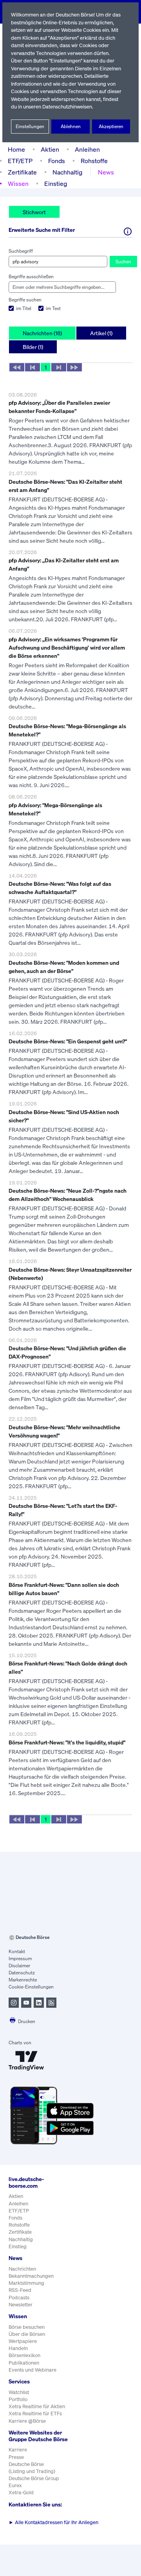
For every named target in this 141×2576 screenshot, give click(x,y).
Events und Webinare (33, 2370)
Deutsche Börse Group (34, 2478)
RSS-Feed (20, 2290)
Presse (16, 2457)
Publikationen (24, 2363)
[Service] (128, 231)
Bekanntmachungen (31, 2276)
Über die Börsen (27, 2334)
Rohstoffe (94, 161)
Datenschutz (22, 1973)
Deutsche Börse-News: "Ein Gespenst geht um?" (68, 1041)
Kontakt (17, 1951)
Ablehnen (71, 126)
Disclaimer (19, 1966)
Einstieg (56, 184)
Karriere (18, 2450)
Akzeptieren (111, 126)
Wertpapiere (23, 2341)
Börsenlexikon (24, 2355)
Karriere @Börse (27, 2421)
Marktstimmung (26, 2283)
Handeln (18, 2348)
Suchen (123, 262)
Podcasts (19, 2298)
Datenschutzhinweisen (67, 107)
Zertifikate (22, 172)
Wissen (18, 184)
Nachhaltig (67, 172)
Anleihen (87, 149)
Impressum (20, 1958)
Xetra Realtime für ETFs (35, 2414)
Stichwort (34, 212)
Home (16, 149)
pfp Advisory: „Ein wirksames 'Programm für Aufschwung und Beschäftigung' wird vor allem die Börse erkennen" (67, 647)
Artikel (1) (101, 333)
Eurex (15, 2485)
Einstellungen (30, 126)
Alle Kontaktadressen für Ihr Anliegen (53, 2522)
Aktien (50, 149)
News (106, 172)
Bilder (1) (33, 347)
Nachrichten (22, 2269)
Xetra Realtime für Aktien (37, 2406)
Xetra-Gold (21, 2492)
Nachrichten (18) (42, 333)
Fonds (57, 161)
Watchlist (19, 2392)
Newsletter (21, 2305)
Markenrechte (23, 1980)
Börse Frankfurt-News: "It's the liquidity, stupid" (67, 1742)
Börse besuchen (27, 2327)
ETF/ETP (20, 161)
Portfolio (18, 2399)
